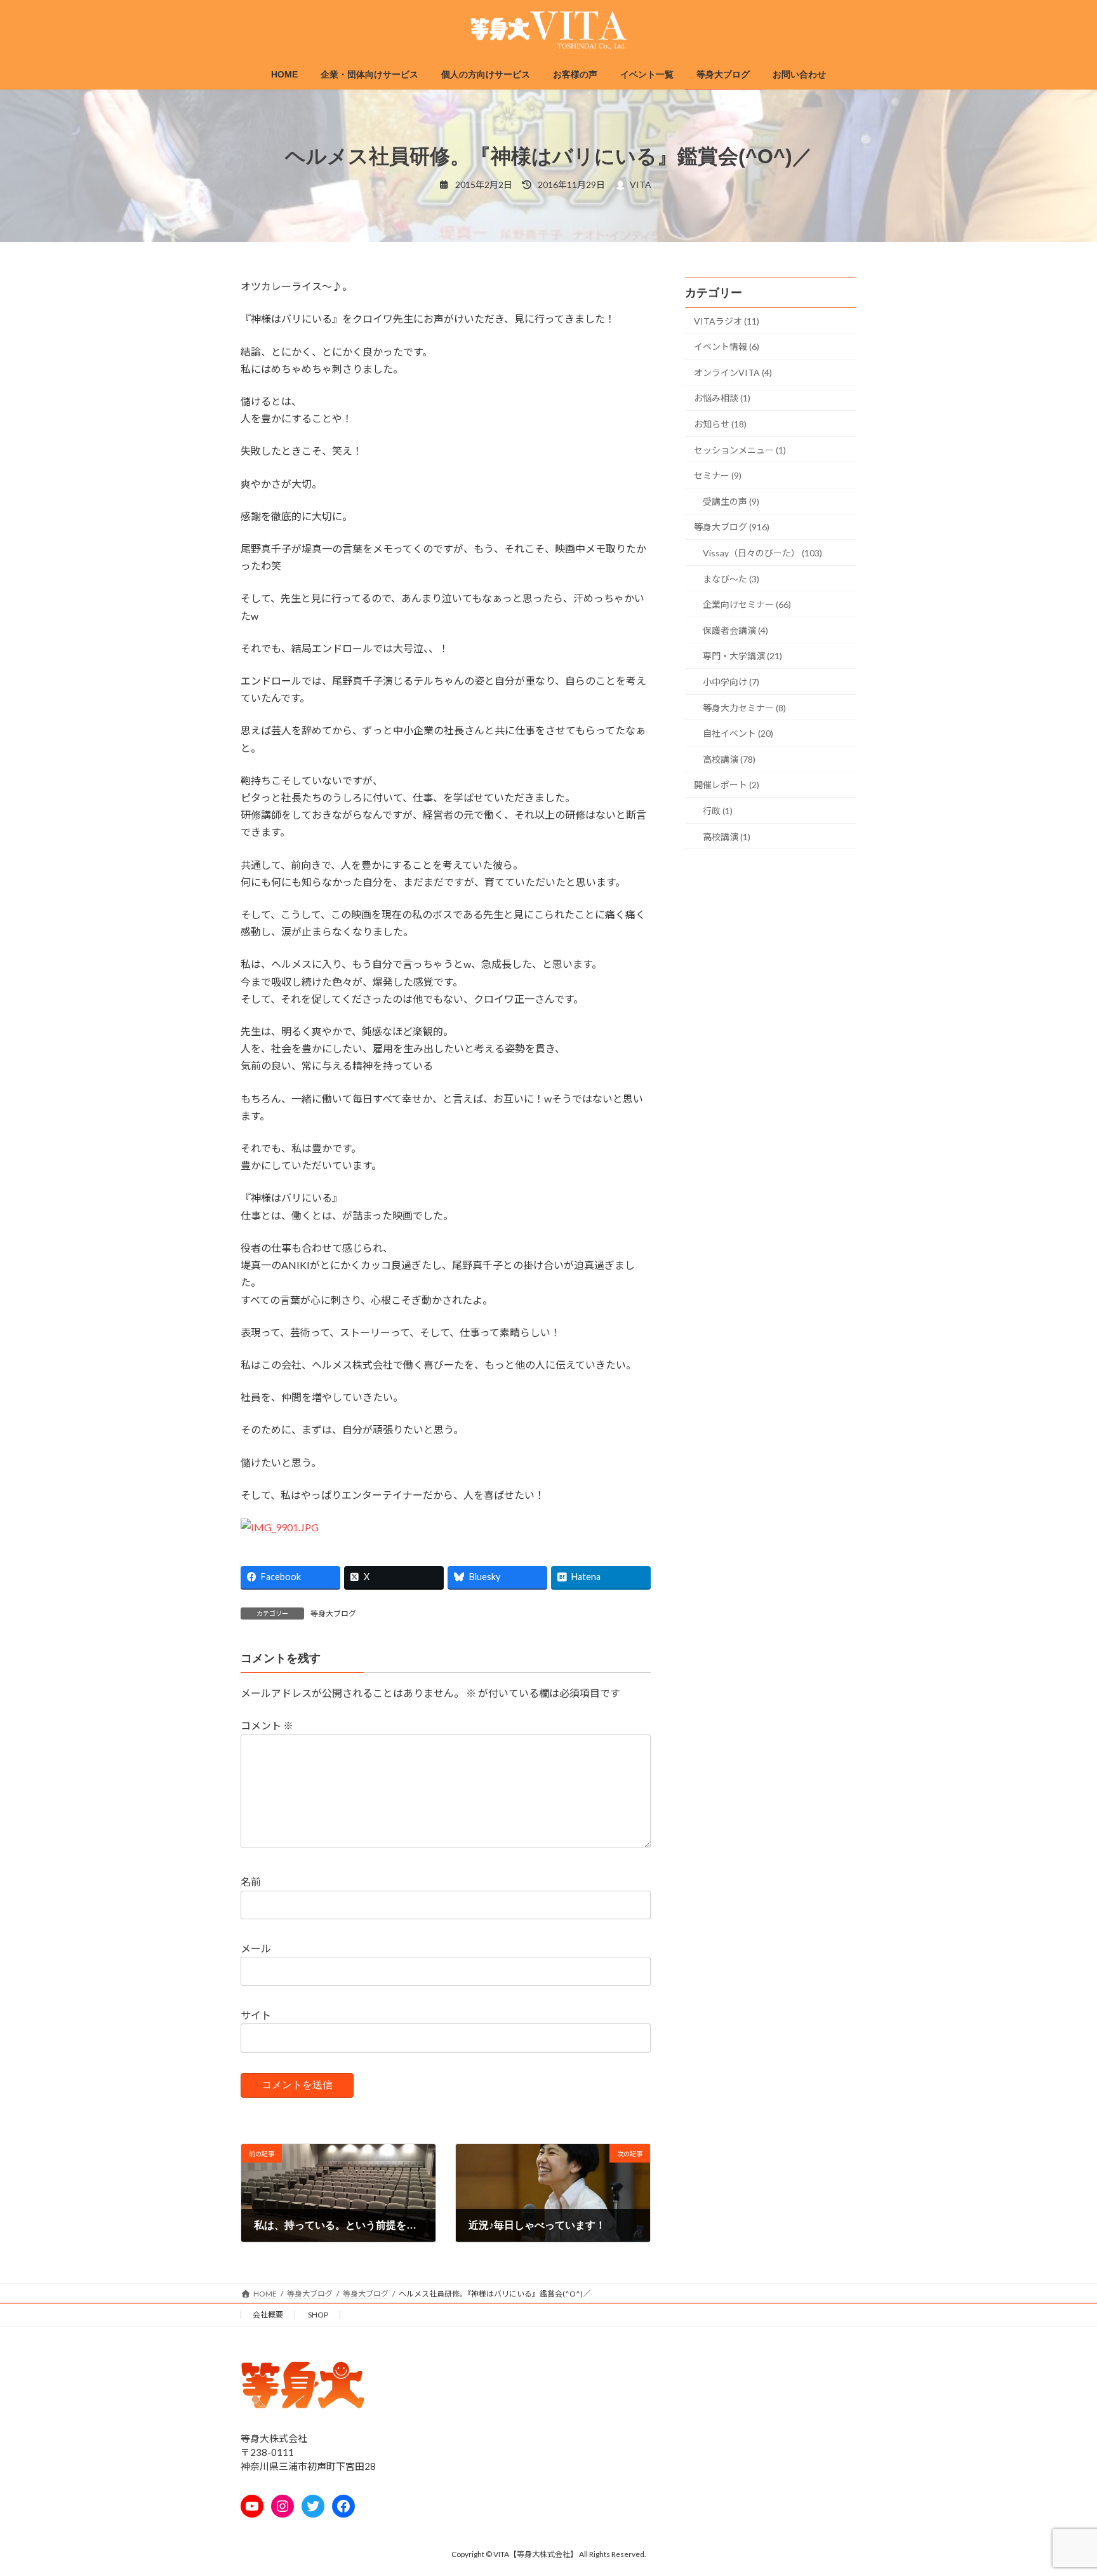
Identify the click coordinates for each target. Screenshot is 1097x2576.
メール (256, 1948)
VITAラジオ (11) (727, 321)
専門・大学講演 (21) (742, 656)
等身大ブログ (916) (732, 527)
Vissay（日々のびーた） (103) (762, 553)
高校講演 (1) (727, 837)
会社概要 (268, 2315)
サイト (256, 2015)
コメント (267, 1725)
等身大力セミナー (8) (744, 708)
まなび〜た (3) (731, 579)
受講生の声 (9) (731, 501)
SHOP (318, 2315)
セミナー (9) (718, 475)
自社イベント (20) (738, 733)
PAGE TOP (1060, 2486)
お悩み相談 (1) (722, 399)
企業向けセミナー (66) (747, 604)
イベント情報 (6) (727, 346)
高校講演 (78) (729, 759)
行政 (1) (718, 811)
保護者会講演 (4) (735, 630)
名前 (251, 1882)
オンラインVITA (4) (733, 372)
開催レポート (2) (727, 785)
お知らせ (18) (720, 424)
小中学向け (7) (731, 682)
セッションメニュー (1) (740, 450)
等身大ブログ (333, 1613)
